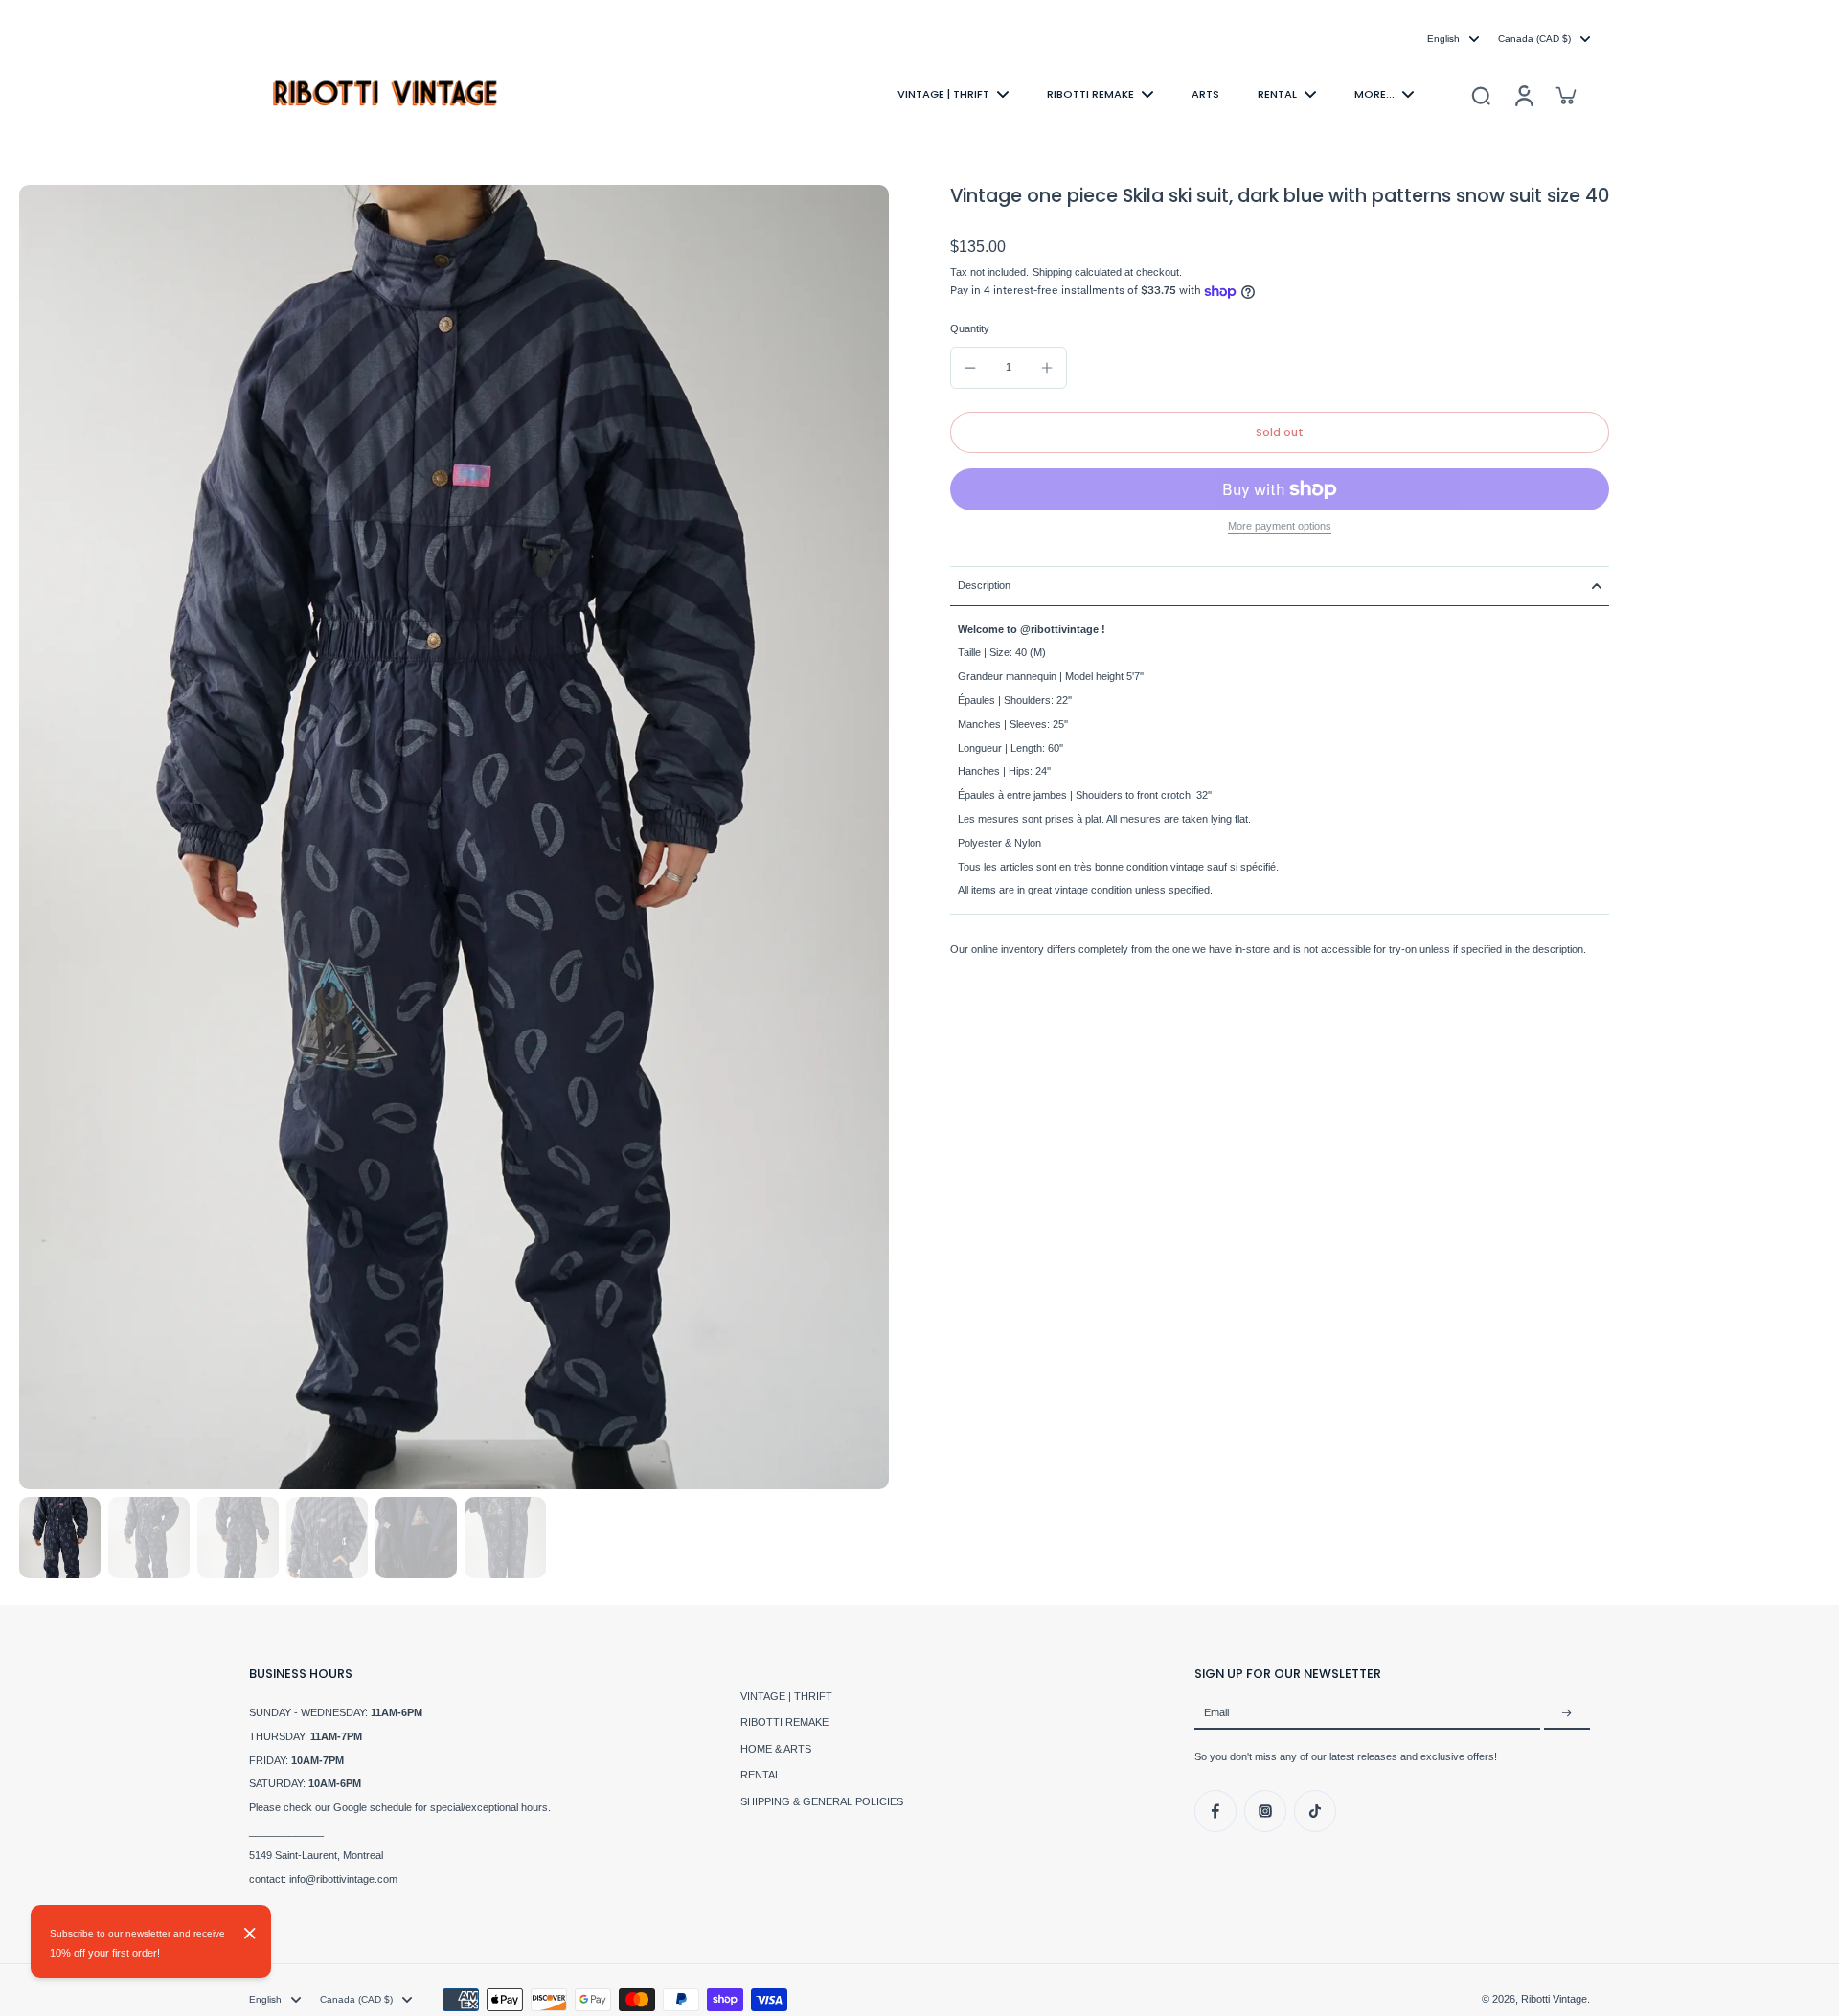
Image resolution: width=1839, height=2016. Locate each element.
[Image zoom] (454, 837)
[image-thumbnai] (60, 1538)
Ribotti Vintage (1554, 1999)
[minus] (970, 368)
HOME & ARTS (776, 1749)
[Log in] (1523, 94)
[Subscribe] (1567, 1713)
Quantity (970, 329)
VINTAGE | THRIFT (786, 1696)
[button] (1280, 432)
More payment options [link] (1280, 526)
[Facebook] (1215, 1811)
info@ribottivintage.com (343, 1879)
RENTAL (761, 1775)
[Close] (250, 1934)
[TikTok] (1315, 1811)
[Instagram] (1265, 1811)
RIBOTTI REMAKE (784, 1722)
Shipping (1054, 273)
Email (1216, 1713)
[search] (1481, 95)
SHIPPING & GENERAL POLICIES (822, 1801)
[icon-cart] (1565, 95)
